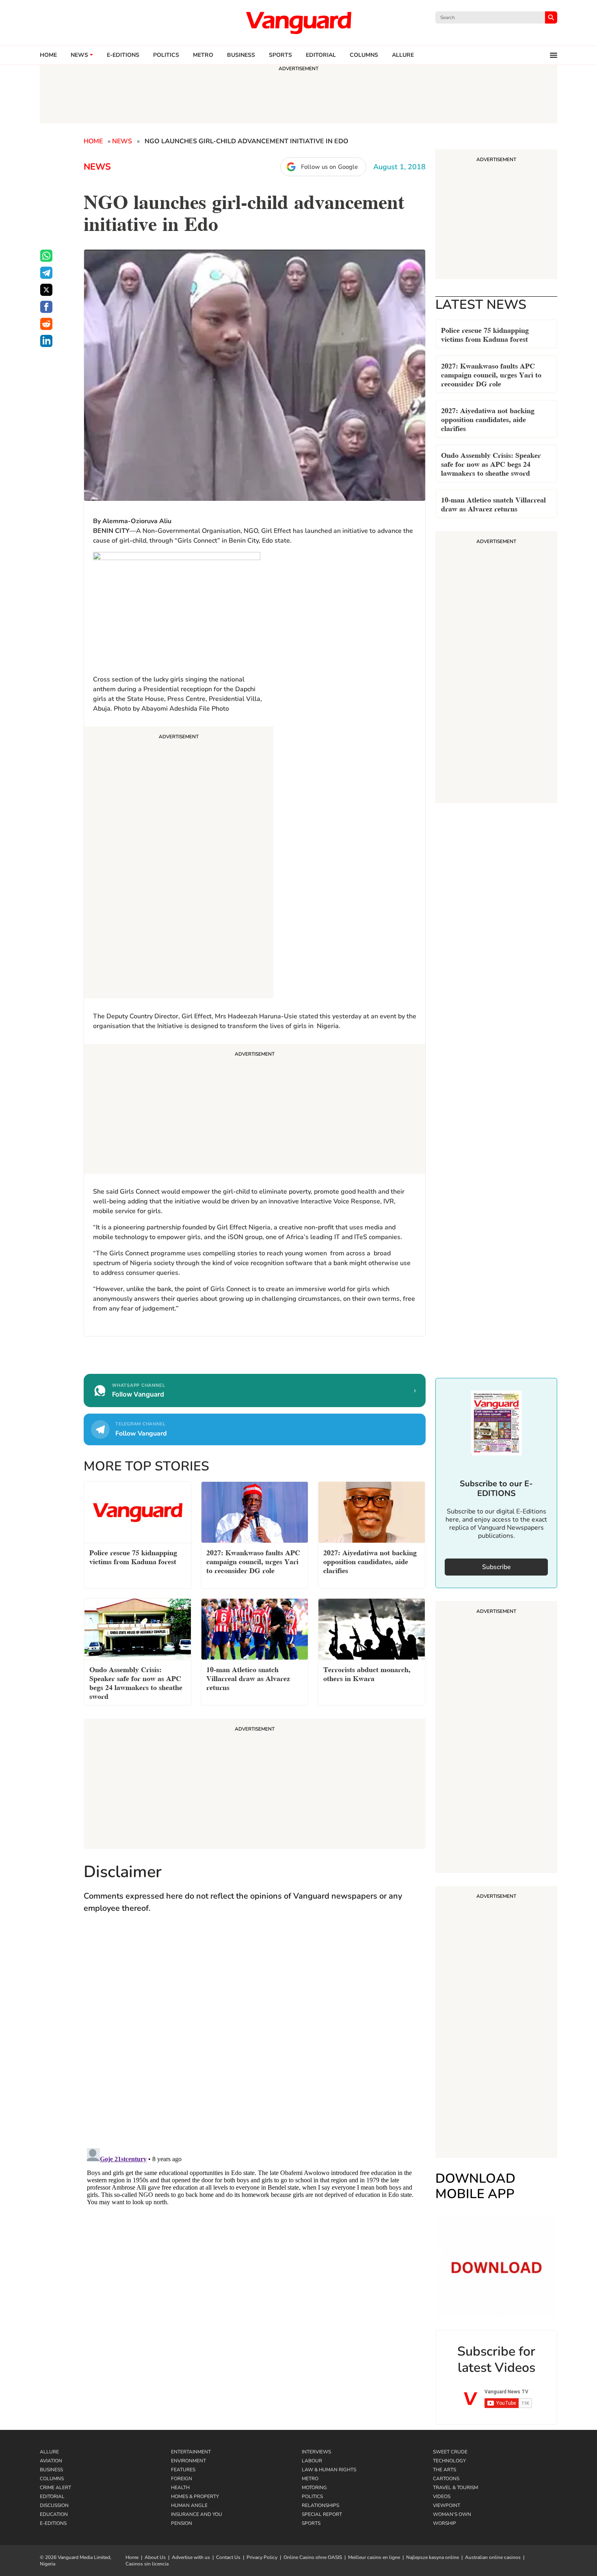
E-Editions (53, 2523)
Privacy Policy (262, 2557)
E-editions (123, 55)
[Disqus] (255, 2039)
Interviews (316, 2452)
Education (54, 2514)
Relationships (320, 2505)
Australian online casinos (493, 2557)
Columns (364, 55)
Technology (449, 2461)
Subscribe (496, 1567)
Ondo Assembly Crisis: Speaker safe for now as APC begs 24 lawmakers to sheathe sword (491, 463)
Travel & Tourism (455, 2488)
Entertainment (191, 2452)
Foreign (182, 2479)
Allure (49, 2452)
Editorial (321, 55)
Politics (166, 55)
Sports (280, 55)
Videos (442, 2496)
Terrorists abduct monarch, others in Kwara (367, 1673)
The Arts (445, 2470)
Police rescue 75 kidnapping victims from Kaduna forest (485, 334)
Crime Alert (55, 2488)
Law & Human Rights (329, 2470)
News (79, 55)
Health (180, 2488)
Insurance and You (197, 2514)
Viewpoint (447, 2505)
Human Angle (189, 2505)
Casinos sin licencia (147, 2564)
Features (183, 2470)
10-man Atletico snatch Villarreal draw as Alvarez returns (493, 503)
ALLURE (403, 55)
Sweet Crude (450, 2452)
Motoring (314, 2488)
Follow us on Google (329, 167)
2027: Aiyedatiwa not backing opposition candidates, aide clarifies (488, 419)
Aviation (51, 2461)
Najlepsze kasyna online (433, 2557)
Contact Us (228, 2557)
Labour (312, 2461)
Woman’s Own (452, 2514)
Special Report (322, 2514)
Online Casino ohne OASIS (313, 2557)
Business (241, 55)
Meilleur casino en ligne (374, 2557)
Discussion (54, 2505)
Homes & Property (195, 2496)
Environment (188, 2461)
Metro (203, 55)
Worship (445, 2523)
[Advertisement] (179, 864)
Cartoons (446, 2479)
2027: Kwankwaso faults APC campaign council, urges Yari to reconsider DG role (491, 374)
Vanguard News (298, 23)
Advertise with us (191, 2557)
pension (182, 2523)
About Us (155, 2557)
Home (48, 55)
